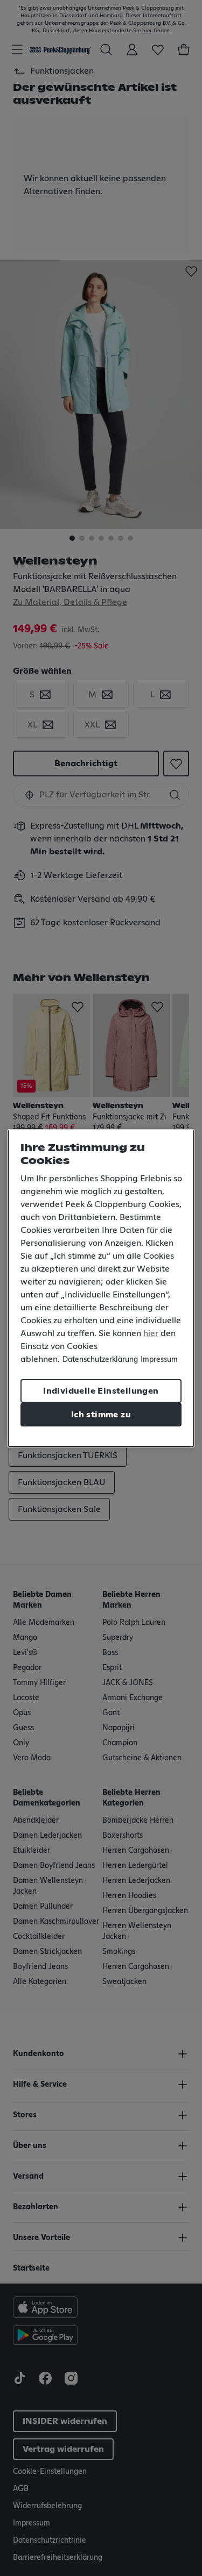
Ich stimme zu (101, 1415)
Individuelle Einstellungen (101, 1391)
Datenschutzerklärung (100, 1360)
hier (151, 1333)
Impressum (159, 1360)
